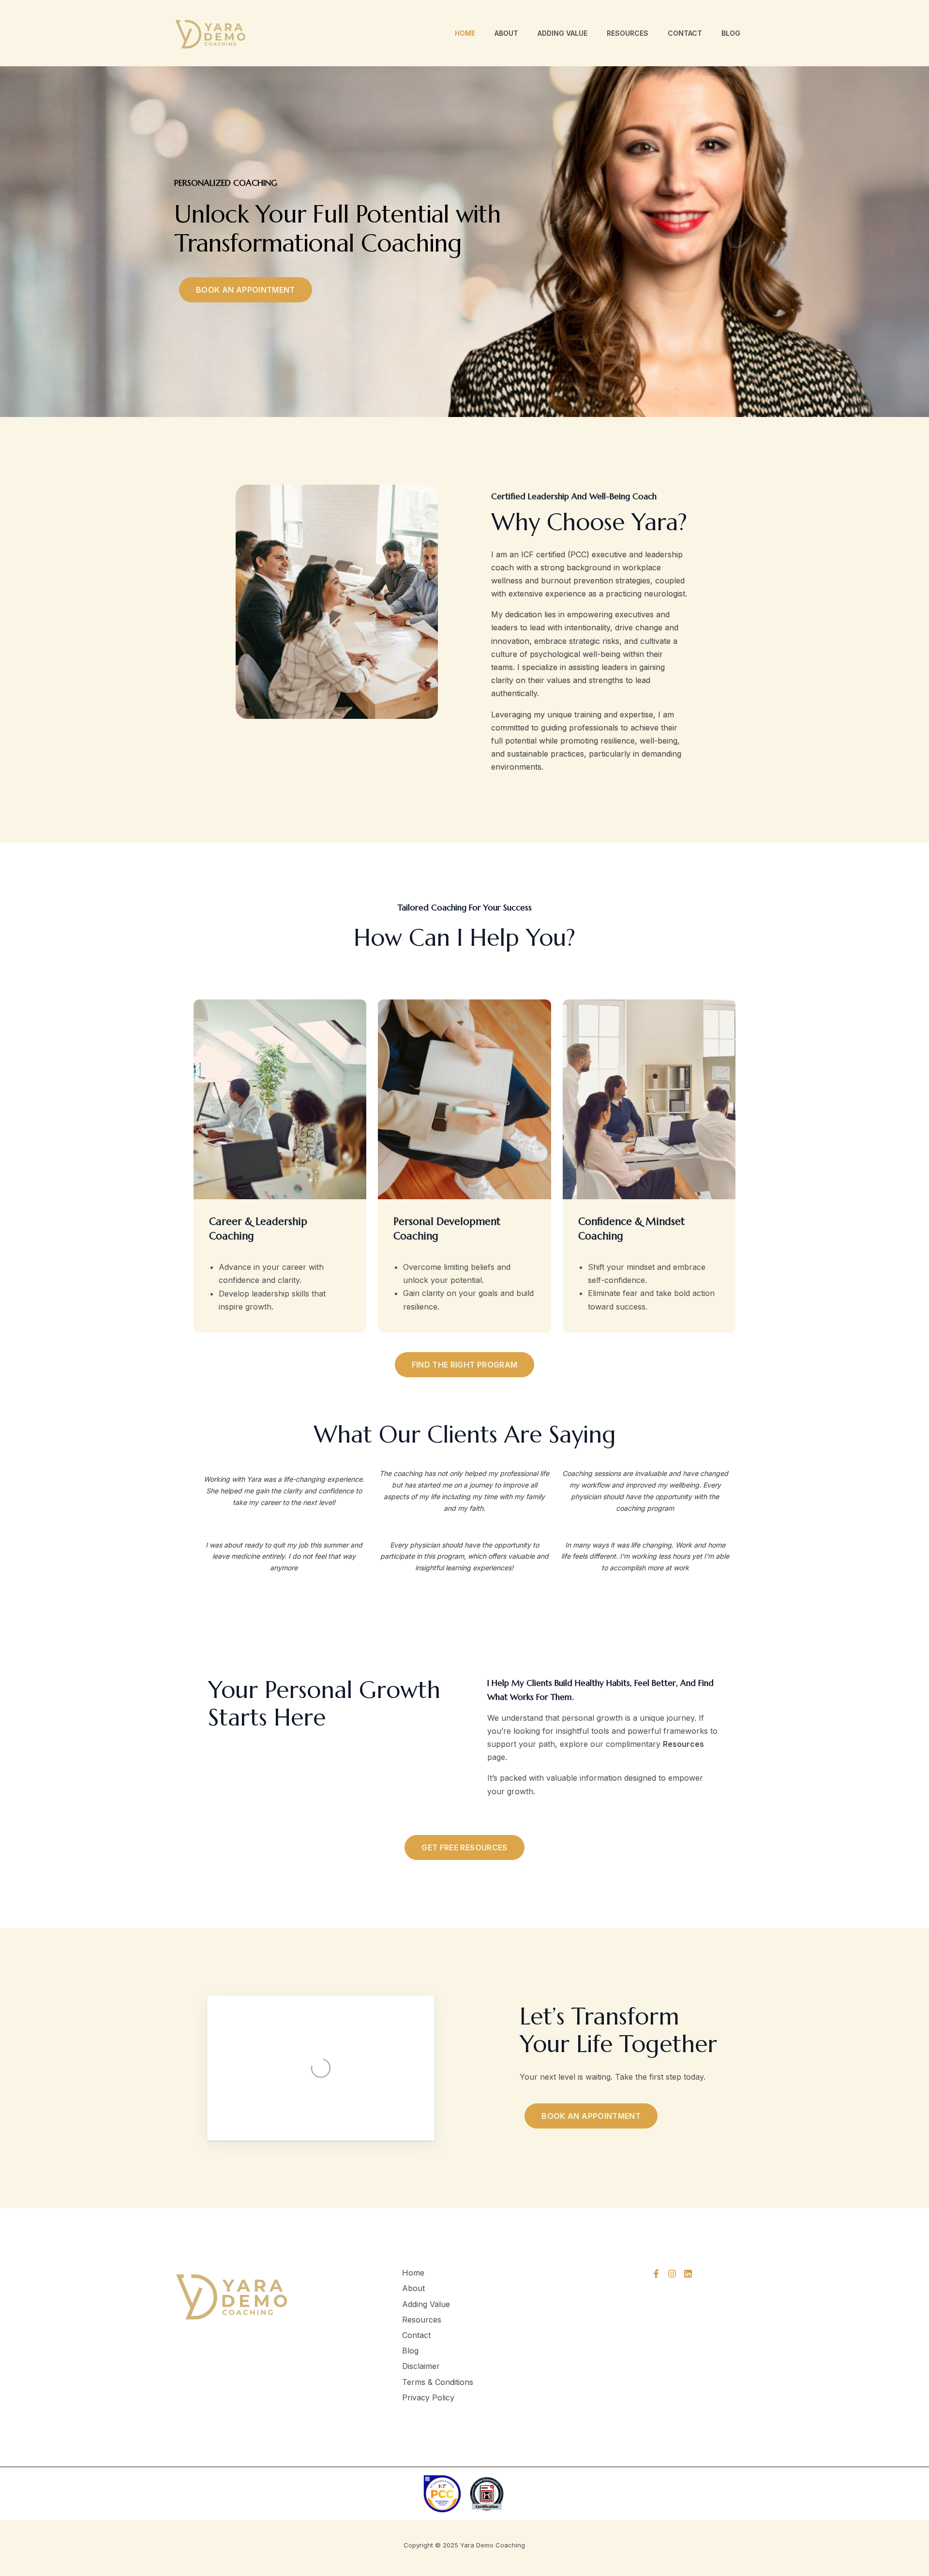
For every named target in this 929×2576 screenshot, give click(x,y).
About (506, 33)
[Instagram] (672, 2274)
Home (465, 33)
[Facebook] (656, 2274)
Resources (628, 33)
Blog (731, 33)
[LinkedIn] (688, 2274)
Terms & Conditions (438, 2382)
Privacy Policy (428, 2397)
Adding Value (562, 33)
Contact (685, 33)
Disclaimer (421, 2366)
